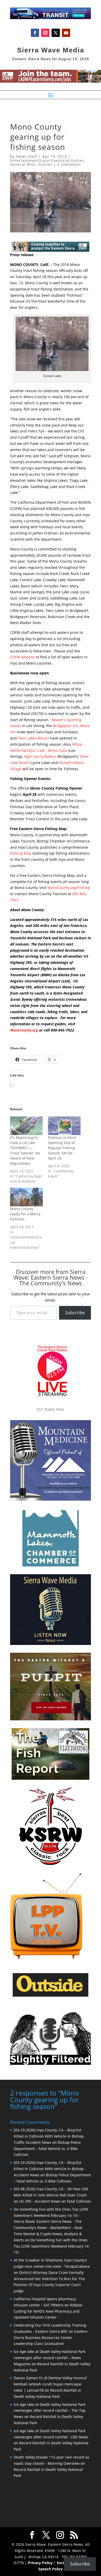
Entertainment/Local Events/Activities (47, 160)
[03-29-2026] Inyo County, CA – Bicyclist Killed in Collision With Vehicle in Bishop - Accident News (50, 2169)
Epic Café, (38, 750)
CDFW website (22, 657)
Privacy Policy (40, 2563)
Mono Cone (57, 750)
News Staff (27, 156)
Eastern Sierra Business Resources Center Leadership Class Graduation (51, 2338)
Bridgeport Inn (66, 726)
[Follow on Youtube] (66, 33)
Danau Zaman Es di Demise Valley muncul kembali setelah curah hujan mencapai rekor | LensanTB (50, 2384)
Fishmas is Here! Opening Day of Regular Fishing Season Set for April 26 (62, 1148)
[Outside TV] (51, 1996)
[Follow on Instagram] (45, 33)
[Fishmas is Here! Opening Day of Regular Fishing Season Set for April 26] (64, 1126)
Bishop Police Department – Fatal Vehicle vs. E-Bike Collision (47, 2149)
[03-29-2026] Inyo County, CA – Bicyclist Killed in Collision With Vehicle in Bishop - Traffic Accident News (50, 2136)
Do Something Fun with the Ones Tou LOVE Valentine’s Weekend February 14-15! (52, 2246)
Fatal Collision (79, 2201)
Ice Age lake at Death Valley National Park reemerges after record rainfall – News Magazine (50, 2358)
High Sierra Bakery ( (41, 756)
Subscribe (75, 1313)
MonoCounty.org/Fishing (69, 888)
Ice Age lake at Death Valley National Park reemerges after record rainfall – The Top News (50, 2411)
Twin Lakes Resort (33, 738)
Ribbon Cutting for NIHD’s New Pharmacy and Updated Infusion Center (48, 2311)
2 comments (69, 164)
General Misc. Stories (31, 164)
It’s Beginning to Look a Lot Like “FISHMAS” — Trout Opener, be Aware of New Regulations (25, 1150)
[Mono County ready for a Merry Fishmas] (26, 1197)
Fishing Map (21, 853)
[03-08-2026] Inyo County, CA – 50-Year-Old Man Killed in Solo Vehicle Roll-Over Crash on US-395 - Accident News (51, 2195)
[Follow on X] (56, 33)
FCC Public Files (51, 1409)
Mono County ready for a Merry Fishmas (25, 1214)
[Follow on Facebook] (35, 33)
